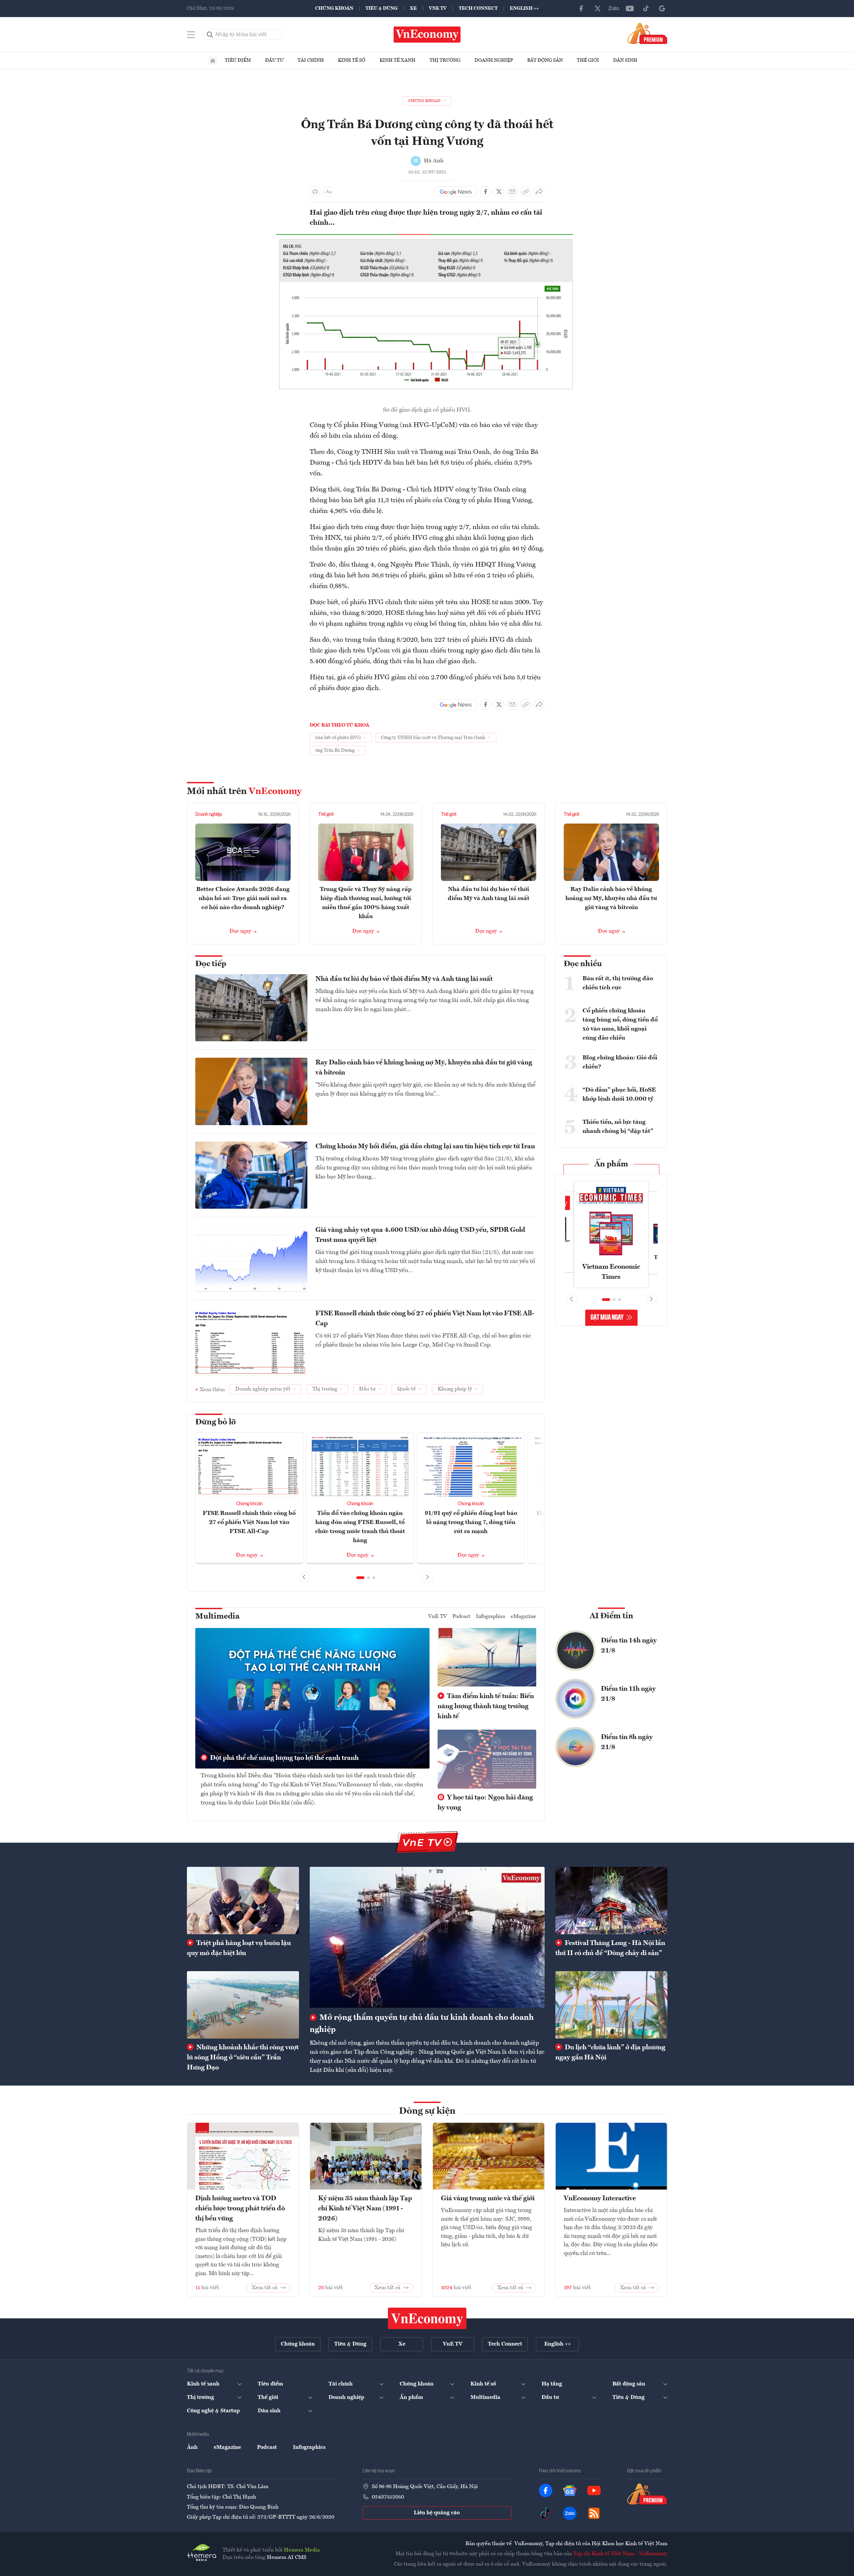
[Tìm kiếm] (210, 35)
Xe (413, 8)
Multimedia (217, 1617)
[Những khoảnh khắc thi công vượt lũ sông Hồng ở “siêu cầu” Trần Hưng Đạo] (243, 2005)
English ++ (524, 8)
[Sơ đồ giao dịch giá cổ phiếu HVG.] (427, 237)
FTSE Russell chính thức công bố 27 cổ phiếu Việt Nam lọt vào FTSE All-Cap (425, 1319)
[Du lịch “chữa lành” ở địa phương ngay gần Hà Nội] (611, 2005)
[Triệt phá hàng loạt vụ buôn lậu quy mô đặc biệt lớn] (243, 1900)
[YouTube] (630, 8)
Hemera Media (302, 2550)
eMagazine (523, 1617)
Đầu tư (274, 60)
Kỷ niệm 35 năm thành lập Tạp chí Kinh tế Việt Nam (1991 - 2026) (365, 2209)
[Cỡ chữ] (329, 192)
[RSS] (594, 2513)
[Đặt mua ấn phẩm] (647, 33)
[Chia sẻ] (539, 192)
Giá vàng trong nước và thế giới (488, 2199)
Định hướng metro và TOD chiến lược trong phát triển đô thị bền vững (240, 2209)
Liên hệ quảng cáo (437, 2513)
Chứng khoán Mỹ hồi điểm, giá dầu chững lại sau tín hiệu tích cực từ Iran (425, 1147)
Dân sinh (625, 60)
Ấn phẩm (611, 1164)
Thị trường (445, 60)
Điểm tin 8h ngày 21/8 (627, 1742)
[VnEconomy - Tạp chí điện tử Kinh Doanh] (427, 2318)
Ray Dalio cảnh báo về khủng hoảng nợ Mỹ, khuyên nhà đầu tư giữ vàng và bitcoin (611, 898)
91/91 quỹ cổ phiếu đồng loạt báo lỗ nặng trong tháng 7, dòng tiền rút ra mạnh (471, 1522)
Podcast (461, 1617)
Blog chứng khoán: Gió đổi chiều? (620, 1062)
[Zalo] (614, 8)
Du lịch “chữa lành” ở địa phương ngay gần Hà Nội (610, 2053)
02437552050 (388, 2497)
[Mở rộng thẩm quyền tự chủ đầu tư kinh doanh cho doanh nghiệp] (427, 1937)
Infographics (491, 1617)
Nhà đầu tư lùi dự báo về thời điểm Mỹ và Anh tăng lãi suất (404, 979)
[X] (598, 8)
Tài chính (311, 60)
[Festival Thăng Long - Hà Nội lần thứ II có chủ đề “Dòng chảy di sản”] (611, 1900)
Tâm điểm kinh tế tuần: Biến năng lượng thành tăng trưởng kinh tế (486, 1706)
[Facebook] (582, 8)
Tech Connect (478, 8)
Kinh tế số (352, 60)
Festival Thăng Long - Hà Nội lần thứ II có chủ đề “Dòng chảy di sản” (610, 1948)
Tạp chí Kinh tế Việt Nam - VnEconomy (620, 2554)
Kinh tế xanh (397, 60)
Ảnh (192, 2448)
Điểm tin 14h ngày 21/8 (629, 1646)
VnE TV (438, 8)
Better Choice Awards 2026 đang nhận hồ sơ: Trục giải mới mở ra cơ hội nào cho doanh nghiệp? (243, 898)
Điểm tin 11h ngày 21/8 (628, 1694)
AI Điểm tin (611, 1616)
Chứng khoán (334, 8)
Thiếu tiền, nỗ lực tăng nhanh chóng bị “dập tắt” (618, 1127)
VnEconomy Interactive (600, 2199)
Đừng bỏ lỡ (216, 1422)
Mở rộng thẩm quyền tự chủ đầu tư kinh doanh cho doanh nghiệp (422, 2024)
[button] (360, 1578)
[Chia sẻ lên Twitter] (499, 192)
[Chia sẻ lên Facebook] (486, 192)
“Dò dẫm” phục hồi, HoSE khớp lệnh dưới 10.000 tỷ (619, 1094)
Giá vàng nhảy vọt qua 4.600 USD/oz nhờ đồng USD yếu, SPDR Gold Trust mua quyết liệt (420, 1235)
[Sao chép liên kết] (526, 192)
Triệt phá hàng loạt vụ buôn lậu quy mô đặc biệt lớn (239, 1948)
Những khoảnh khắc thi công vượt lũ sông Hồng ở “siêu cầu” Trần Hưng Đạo (243, 2058)
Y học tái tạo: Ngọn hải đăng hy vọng (485, 1803)
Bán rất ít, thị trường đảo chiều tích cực (618, 983)
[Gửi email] (512, 192)
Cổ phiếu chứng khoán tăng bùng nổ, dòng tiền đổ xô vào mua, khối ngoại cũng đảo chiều (620, 1024)
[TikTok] (646, 8)
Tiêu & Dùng (382, 8)
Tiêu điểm (238, 60)
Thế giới (588, 60)
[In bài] (315, 192)
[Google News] (662, 8)
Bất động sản (545, 60)
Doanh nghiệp (494, 60)
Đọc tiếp (211, 964)
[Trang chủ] (213, 61)
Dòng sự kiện (427, 2111)
